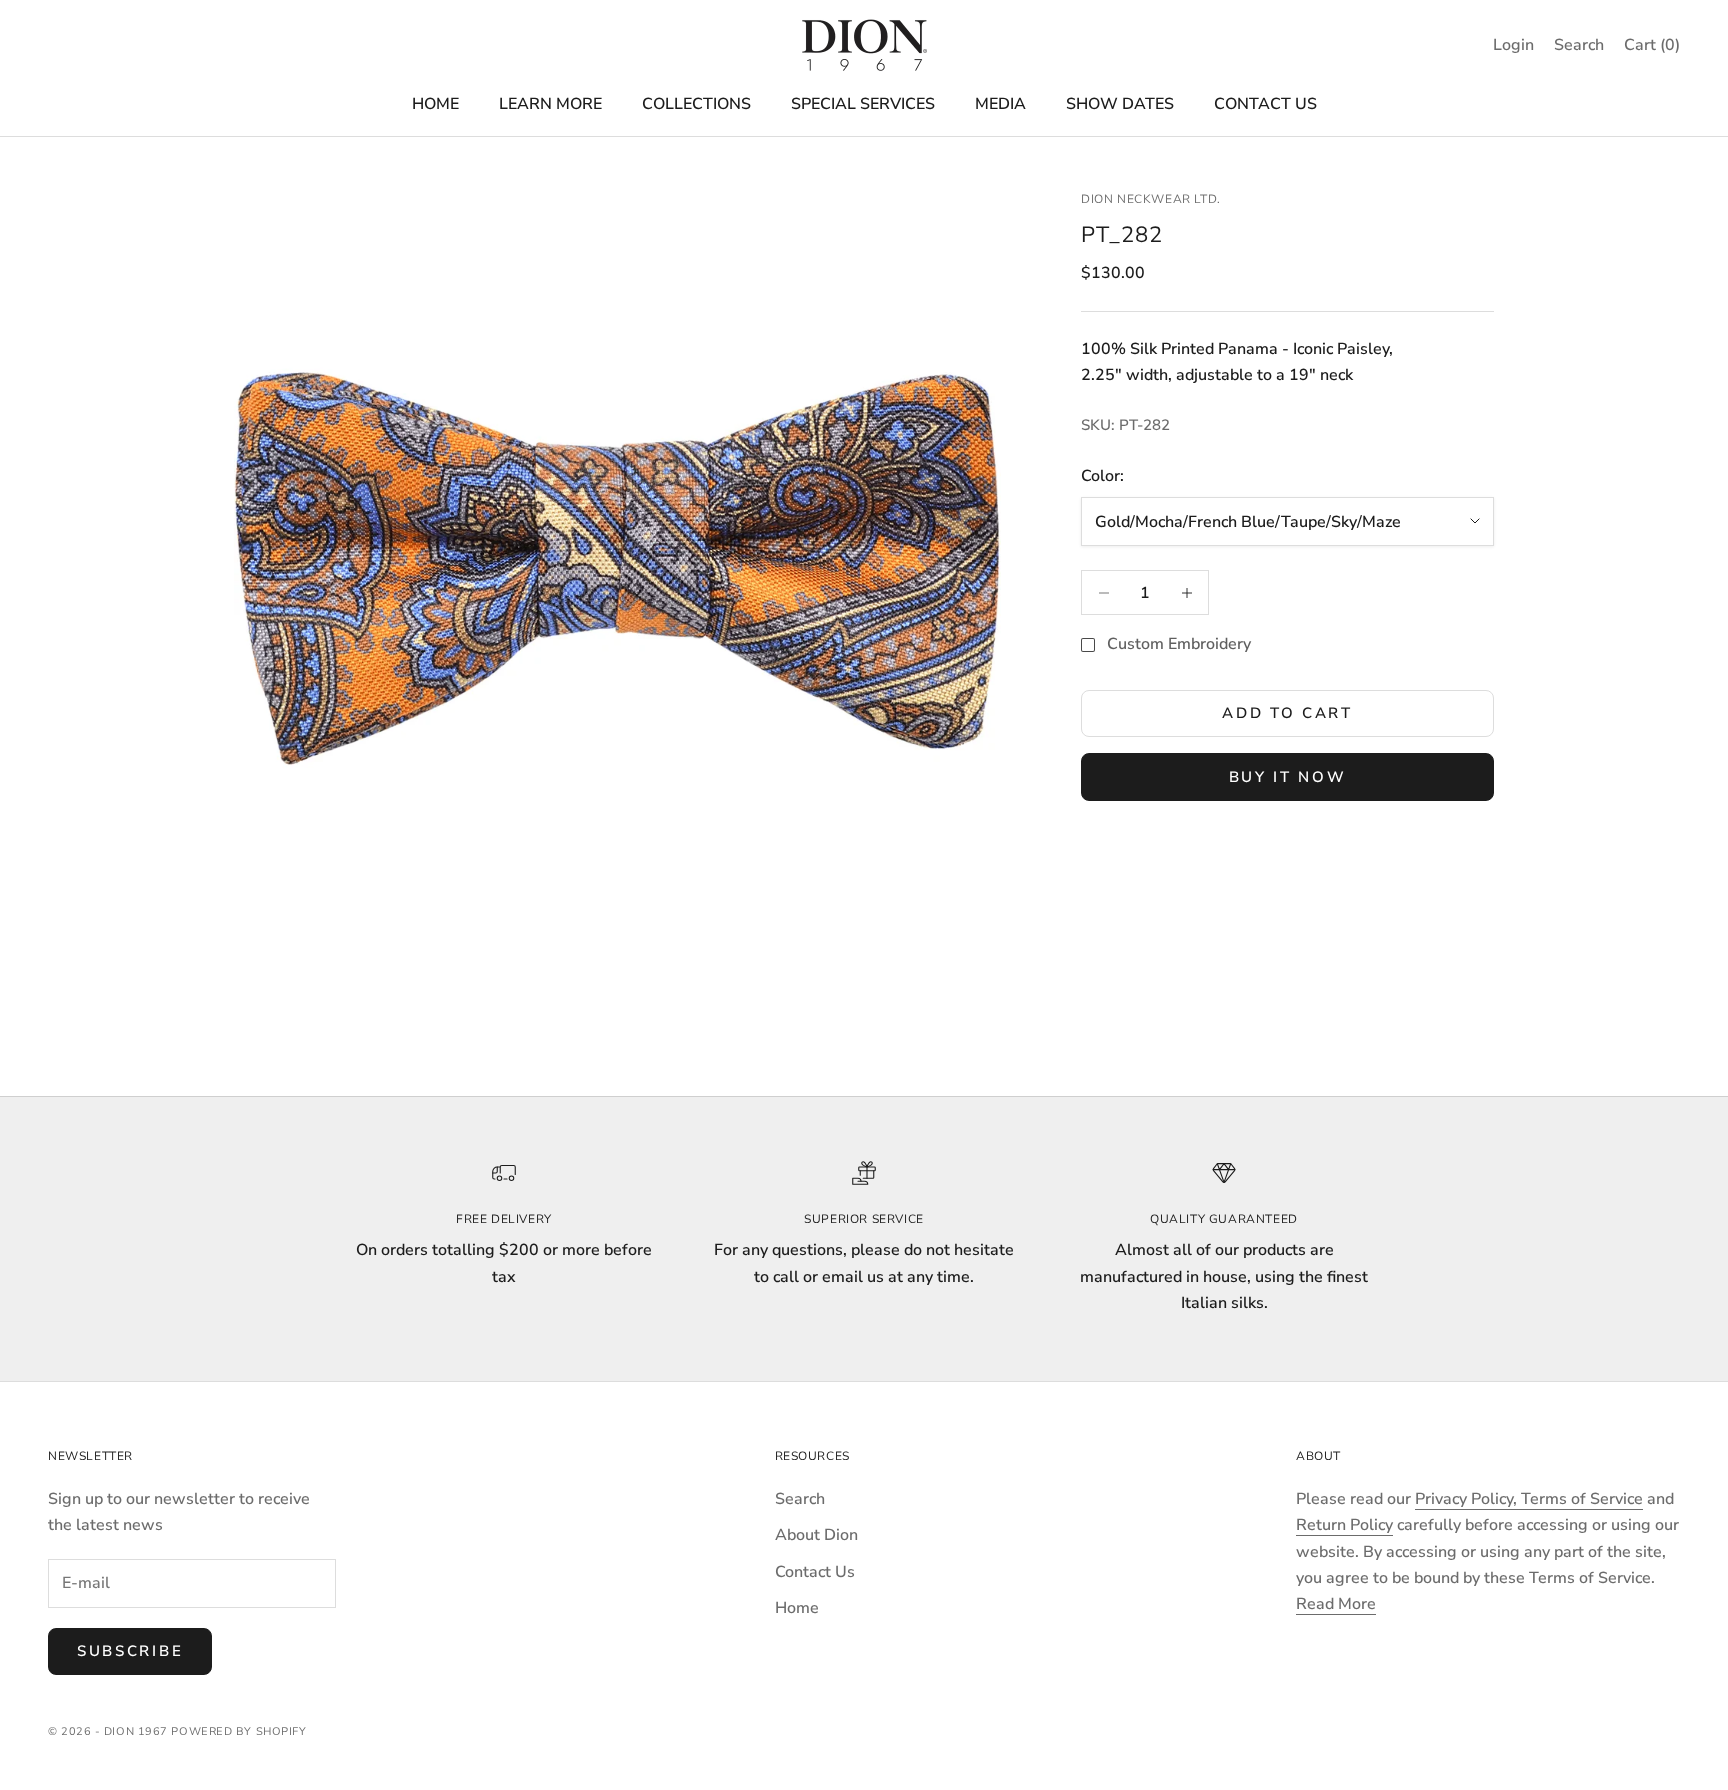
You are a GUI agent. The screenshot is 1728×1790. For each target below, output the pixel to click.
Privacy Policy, (1468, 1499)
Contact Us (815, 1572)
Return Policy (1344, 1525)
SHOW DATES (1120, 104)
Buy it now (1288, 777)
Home (797, 1608)
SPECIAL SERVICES (863, 104)
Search (800, 1499)
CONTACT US (1265, 104)
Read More (1336, 1604)
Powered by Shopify (238, 1731)
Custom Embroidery (1179, 645)
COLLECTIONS (696, 104)
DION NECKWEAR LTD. (1151, 199)
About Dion (816, 1535)
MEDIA (1000, 104)
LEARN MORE (550, 104)
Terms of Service (1582, 1499)
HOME (435, 104)
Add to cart (1287, 713)
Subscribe (130, 1651)
